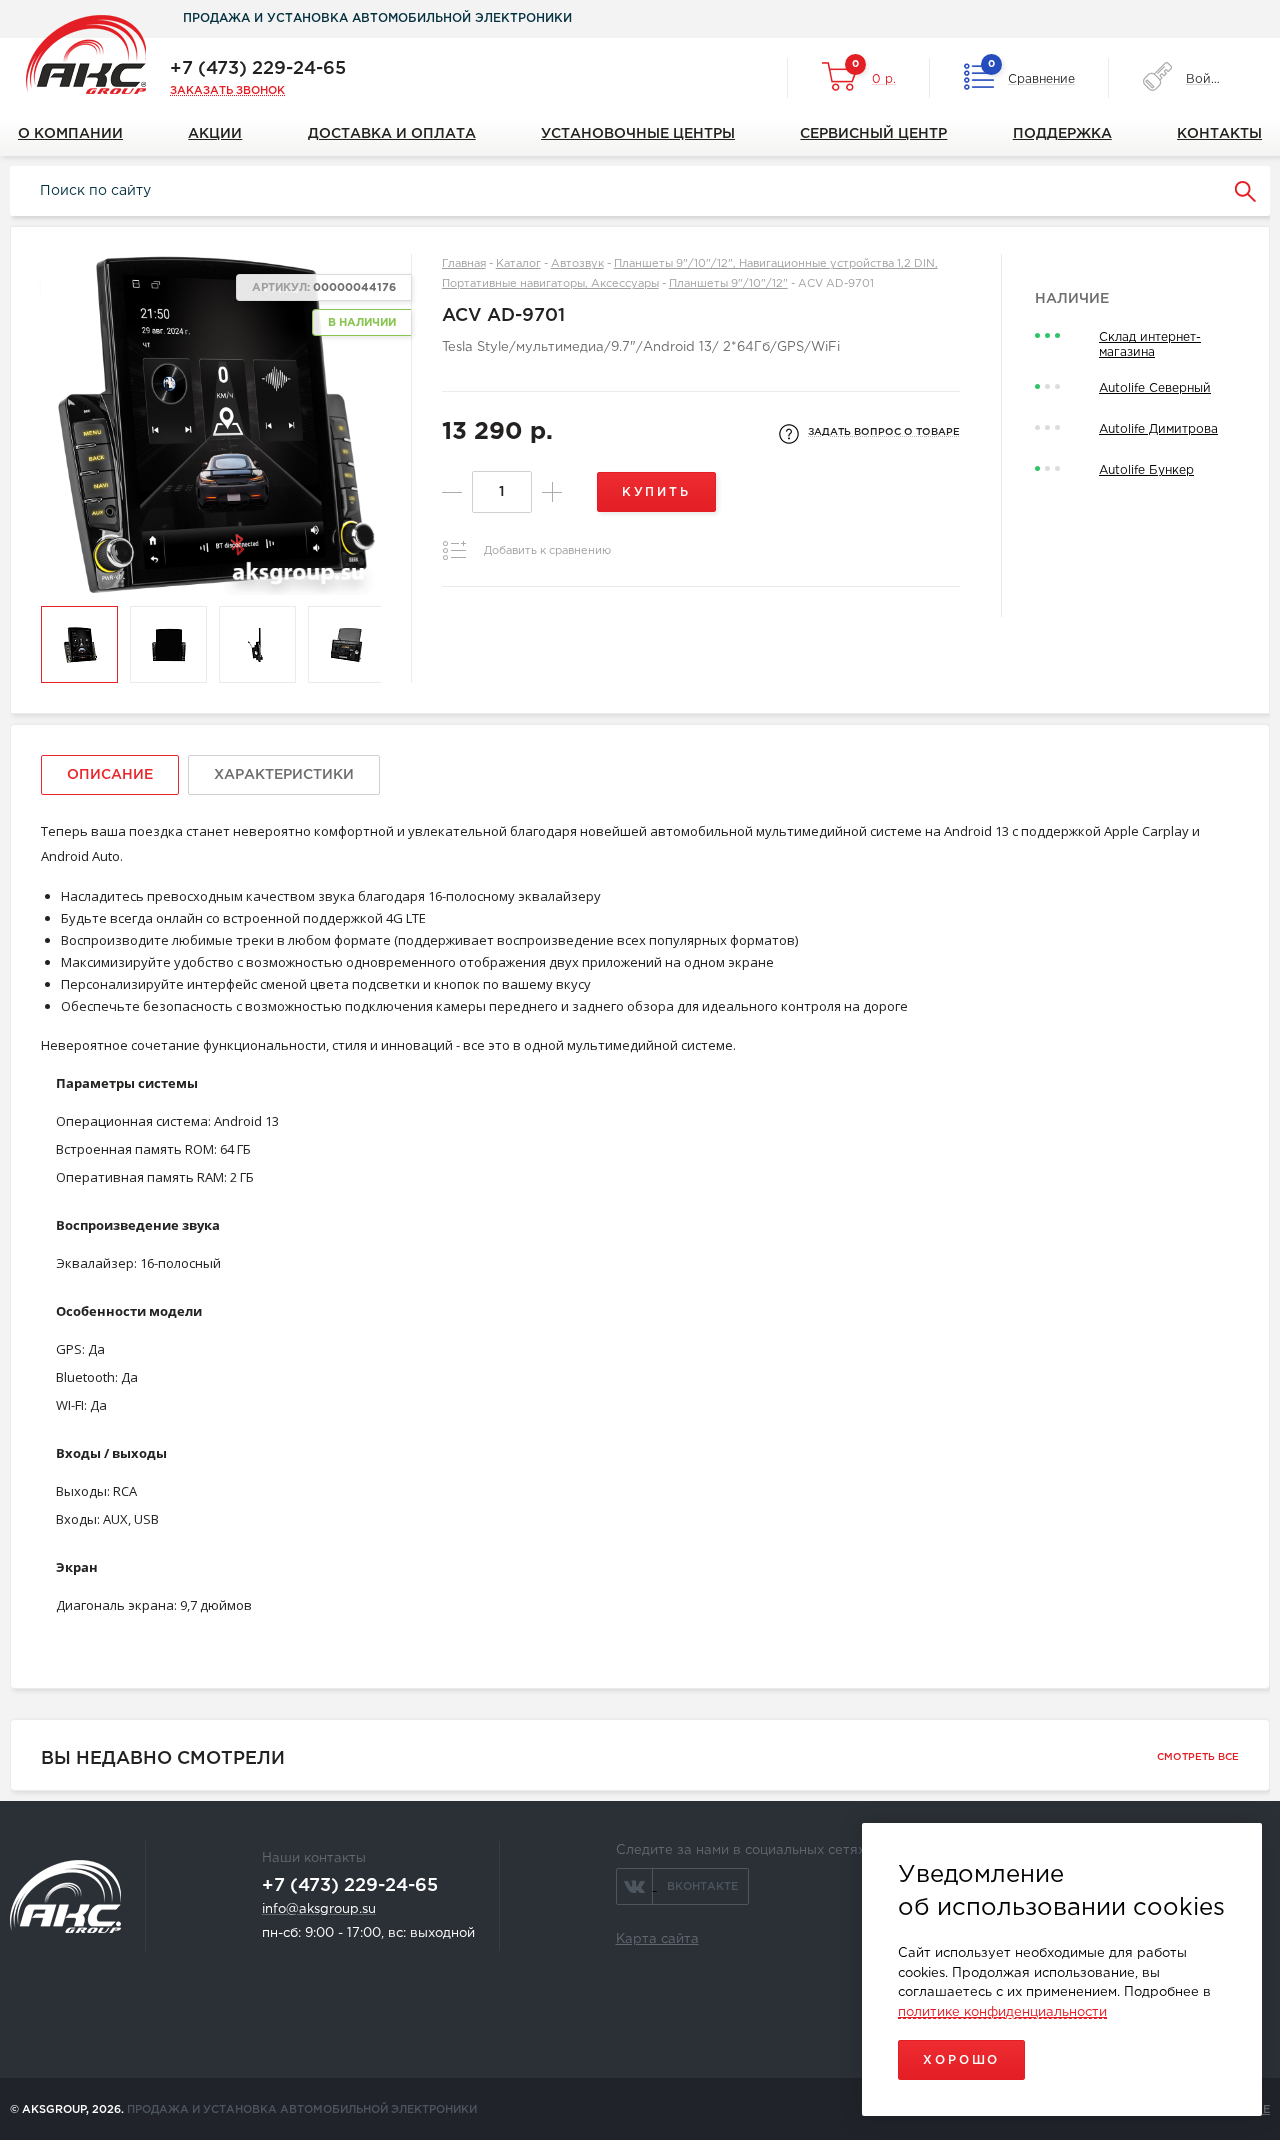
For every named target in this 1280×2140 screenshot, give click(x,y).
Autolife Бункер (1146, 470)
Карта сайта (657, 1939)
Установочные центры (638, 134)
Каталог (518, 264)
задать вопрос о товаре (884, 432)
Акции (215, 134)
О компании (70, 134)
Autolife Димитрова (1158, 429)
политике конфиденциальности (1002, 2012)
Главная (464, 264)
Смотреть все (1198, 1757)
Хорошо (961, 2060)
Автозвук (577, 264)
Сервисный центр (873, 134)
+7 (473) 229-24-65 (258, 69)
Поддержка (1062, 134)
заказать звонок (227, 91)
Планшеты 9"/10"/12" (728, 284)
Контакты (1219, 134)
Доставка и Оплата (392, 134)
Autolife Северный (1155, 388)
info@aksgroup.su (319, 1909)
